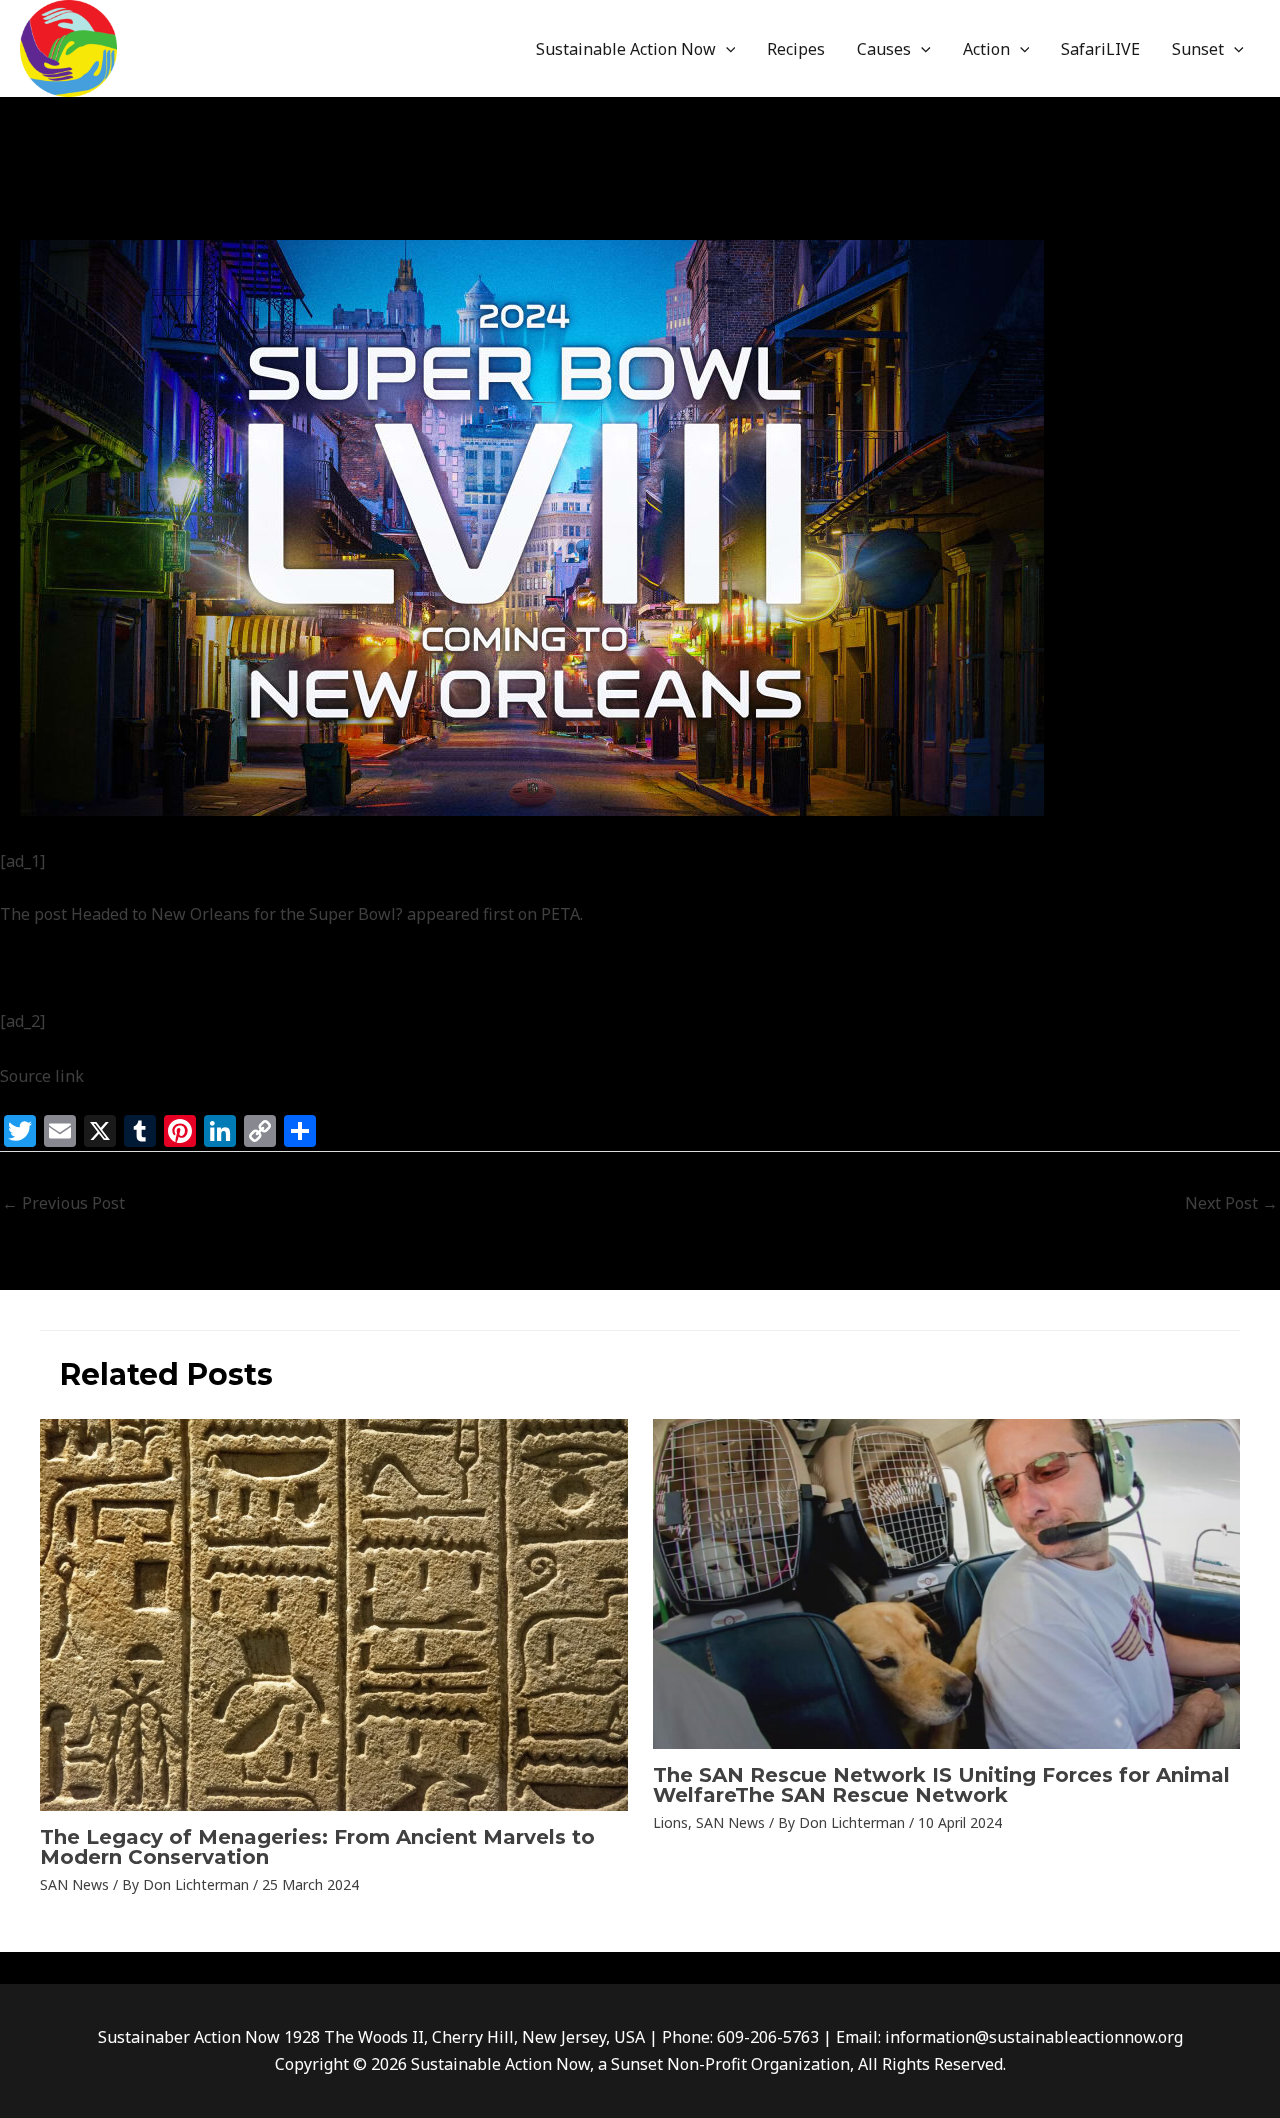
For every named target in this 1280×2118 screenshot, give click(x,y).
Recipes (796, 49)
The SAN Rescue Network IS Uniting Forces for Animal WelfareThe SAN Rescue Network (941, 1785)
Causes (884, 49)
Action (986, 49)
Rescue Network (91, 218)
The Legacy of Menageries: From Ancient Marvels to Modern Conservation (317, 1847)
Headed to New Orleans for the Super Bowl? (237, 914)
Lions (670, 1822)
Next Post (1231, 1203)
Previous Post (63, 1203)
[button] (726, 49)
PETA (560, 914)
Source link (42, 1076)
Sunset (1198, 49)
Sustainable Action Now (626, 49)
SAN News (200, 218)
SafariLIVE (1100, 49)
